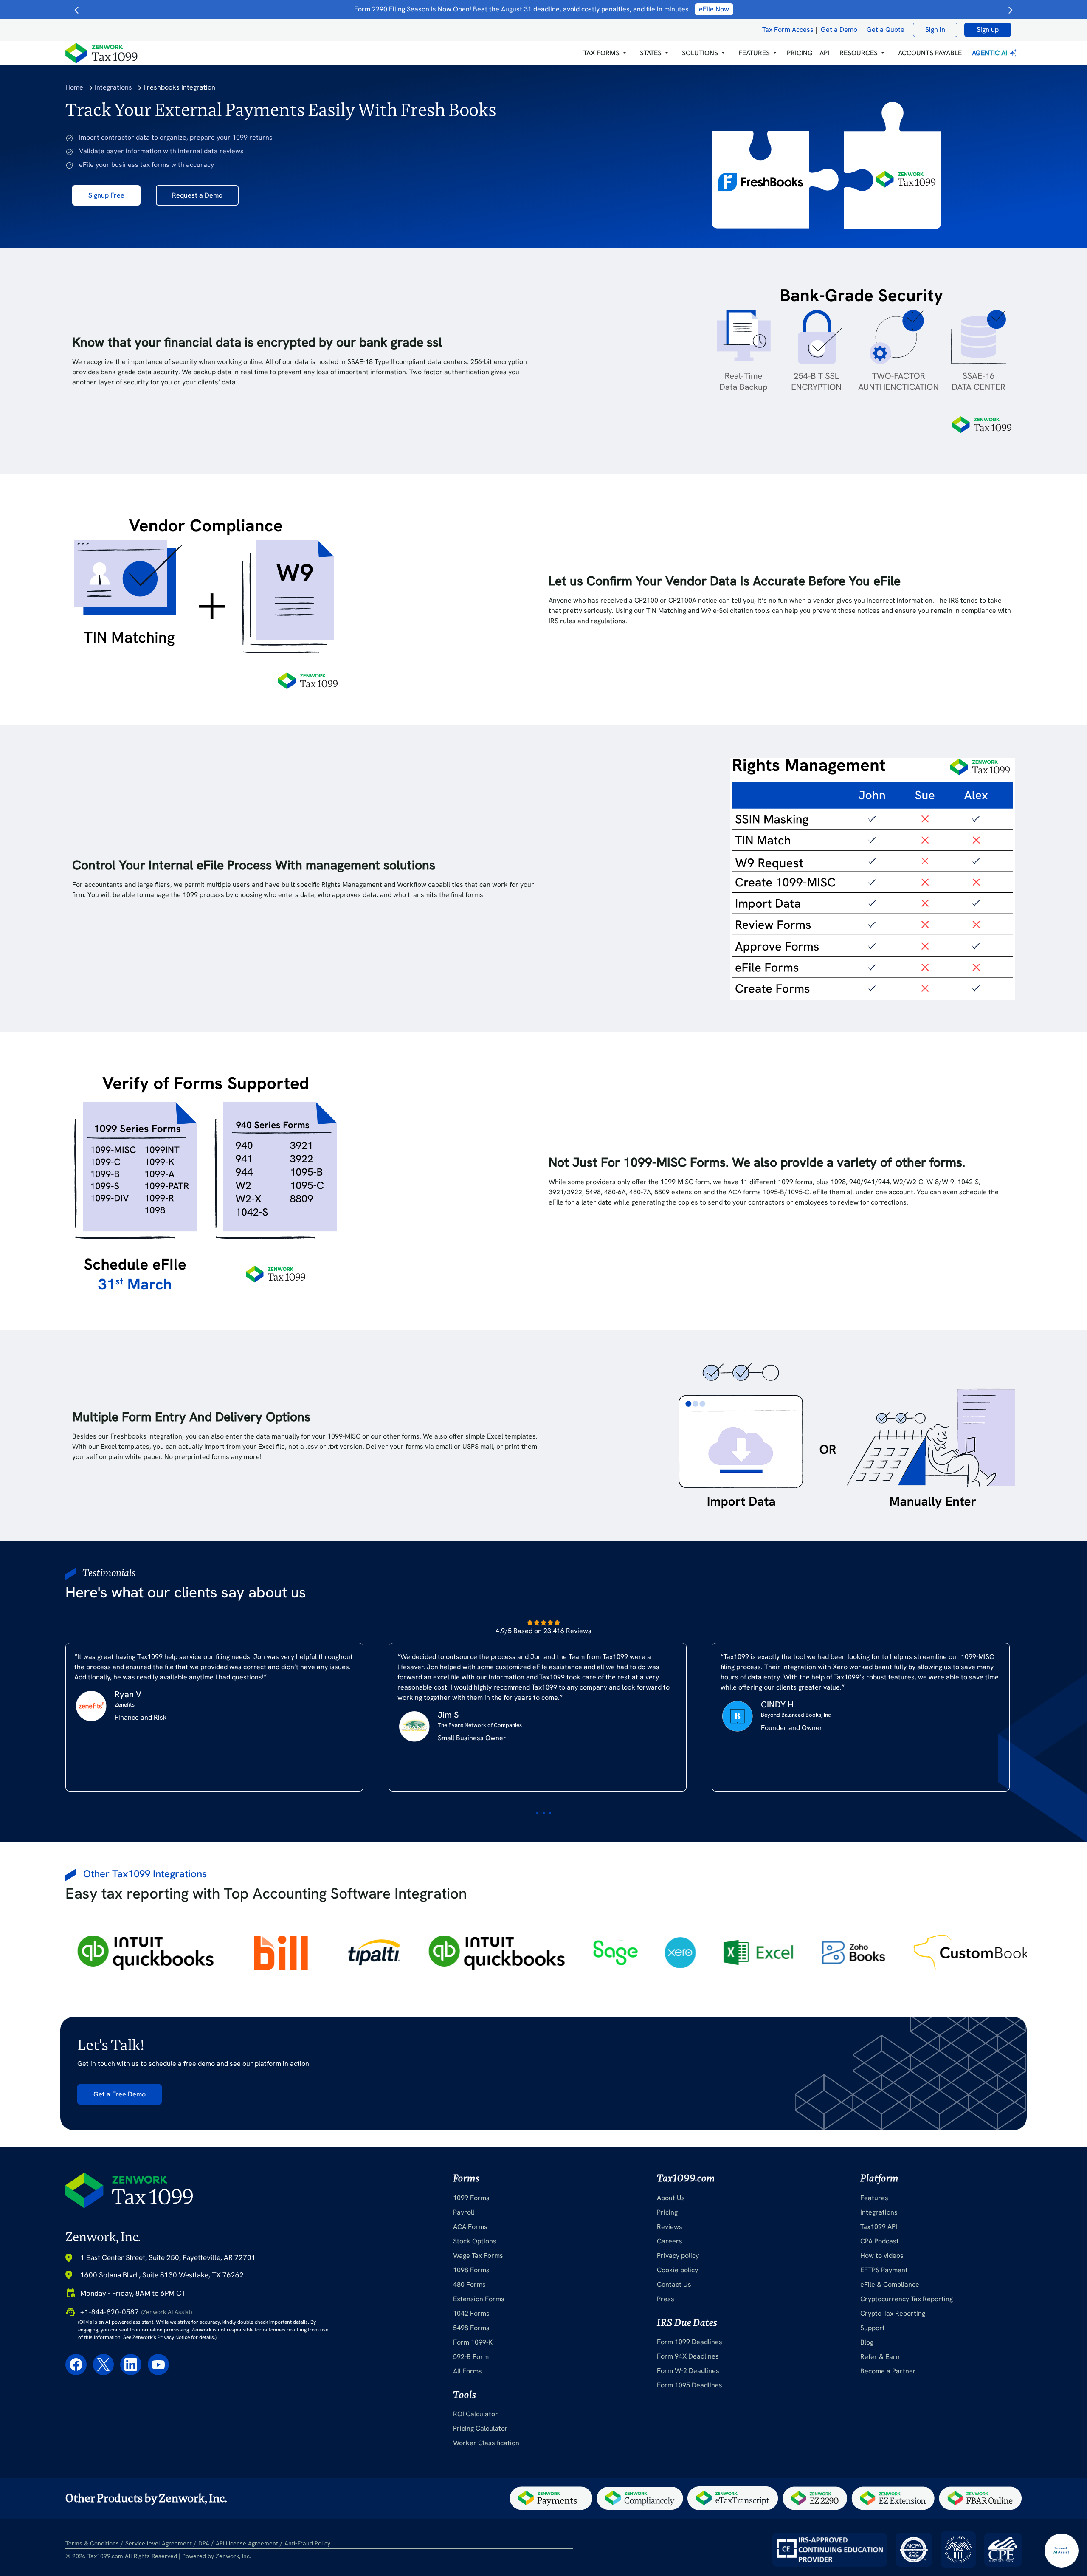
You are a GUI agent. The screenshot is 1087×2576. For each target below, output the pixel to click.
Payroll (464, 2212)
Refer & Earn (880, 2357)
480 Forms (469, 2284)
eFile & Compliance (890, 2284)
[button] (605, 53)
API (824, 53)
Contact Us (674, 2284)
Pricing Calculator (480, 2428)
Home (74, 87)
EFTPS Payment (884, 2270)
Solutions (700, 53)
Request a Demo (197, 195)
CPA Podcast (880, 2241)
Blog (867, 2342)
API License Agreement (247, 2543)
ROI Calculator (476, 2414)
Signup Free (106, 195)
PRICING (800, 53)
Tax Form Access (788, 30)
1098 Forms (471, 2270)
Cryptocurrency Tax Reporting (907, 2299)
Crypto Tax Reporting (893, 2313)
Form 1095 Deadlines (690, 2385)
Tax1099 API (879, 2227)
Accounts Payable (930, 53)
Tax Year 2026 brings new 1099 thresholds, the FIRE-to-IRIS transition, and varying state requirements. (542, 9)
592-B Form (471, 2357)
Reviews (670, 2227)
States (651, 53)
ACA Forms (470, 2227)
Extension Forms (479, 2299)
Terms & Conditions (92, 2543)
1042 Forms (471, 2313)
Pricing (667, 2212)
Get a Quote (886, 30)
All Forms (467, 2371)
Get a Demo (839, 30)
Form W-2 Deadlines (688, 2371)
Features (874, 2198)
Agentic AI (990, 53)
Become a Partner (888, 2371)
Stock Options (475, 2241)
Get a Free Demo (120, 2094)
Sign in (935, 30)
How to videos (882, 2256)
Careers (670, 2241)
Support (873, 2328)
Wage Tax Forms (478, 2256)
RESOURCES (859, 53)
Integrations (113, 87)
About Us (671, 2198)
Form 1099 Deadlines (690, 2342)
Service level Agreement (159, 2543)
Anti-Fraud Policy (307, 2543)
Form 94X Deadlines (688, 2356)
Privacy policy (678, 2256)
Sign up (988, 30)
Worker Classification (486, 2443)
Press (666, 2299)
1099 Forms (471, 2198)
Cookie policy (677, 2270)
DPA (204, 2543)
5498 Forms (471, 2328)
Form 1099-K (473, 2342)
